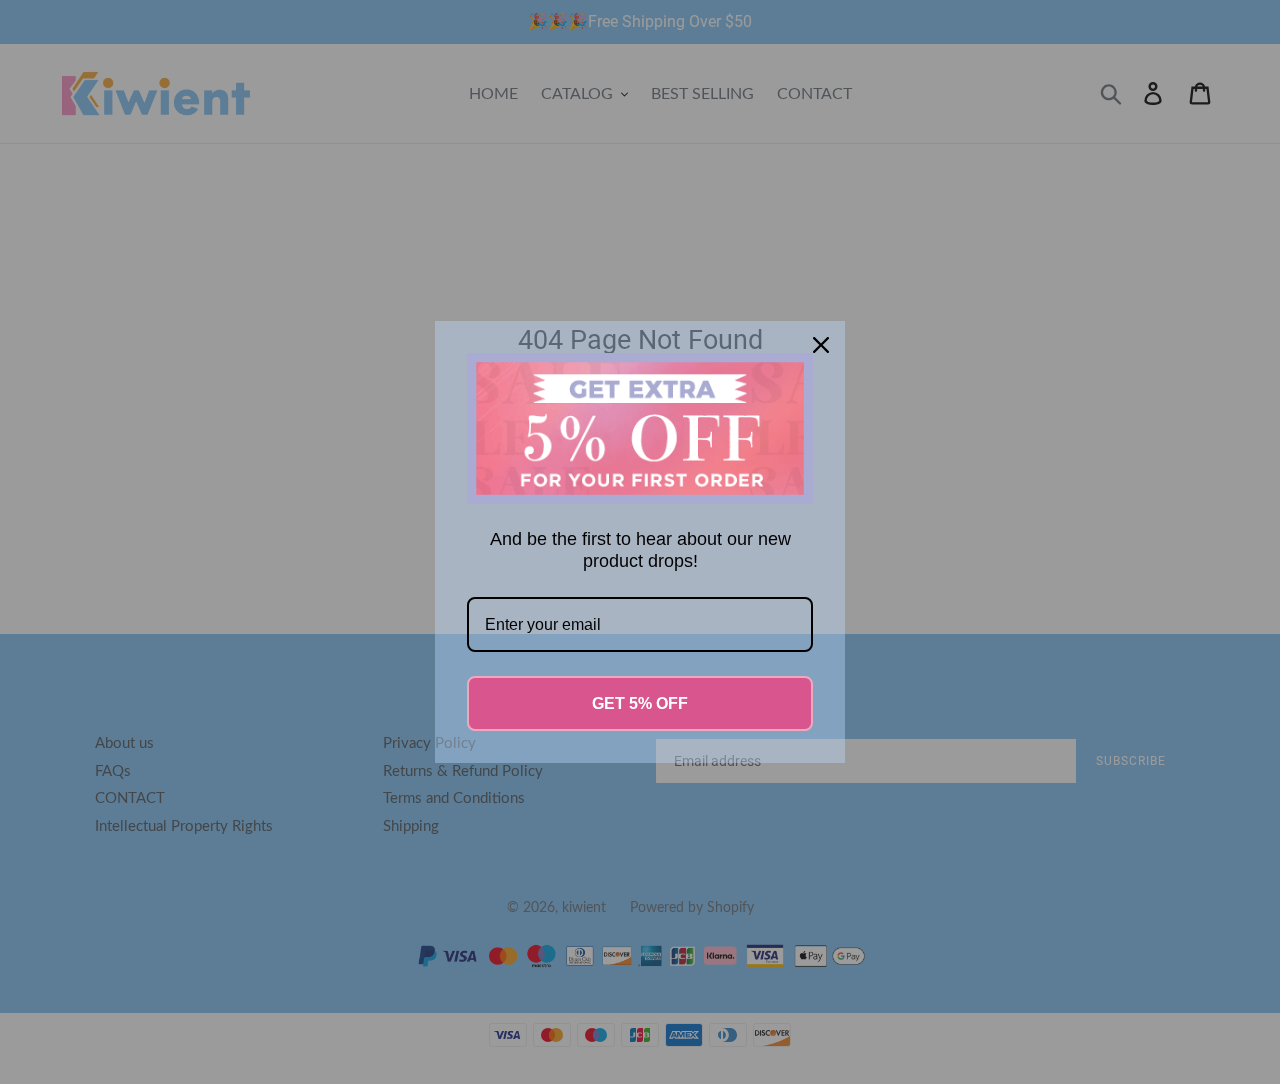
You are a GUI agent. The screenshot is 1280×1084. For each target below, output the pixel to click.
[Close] (821, 345)
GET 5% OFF (640, 703)
